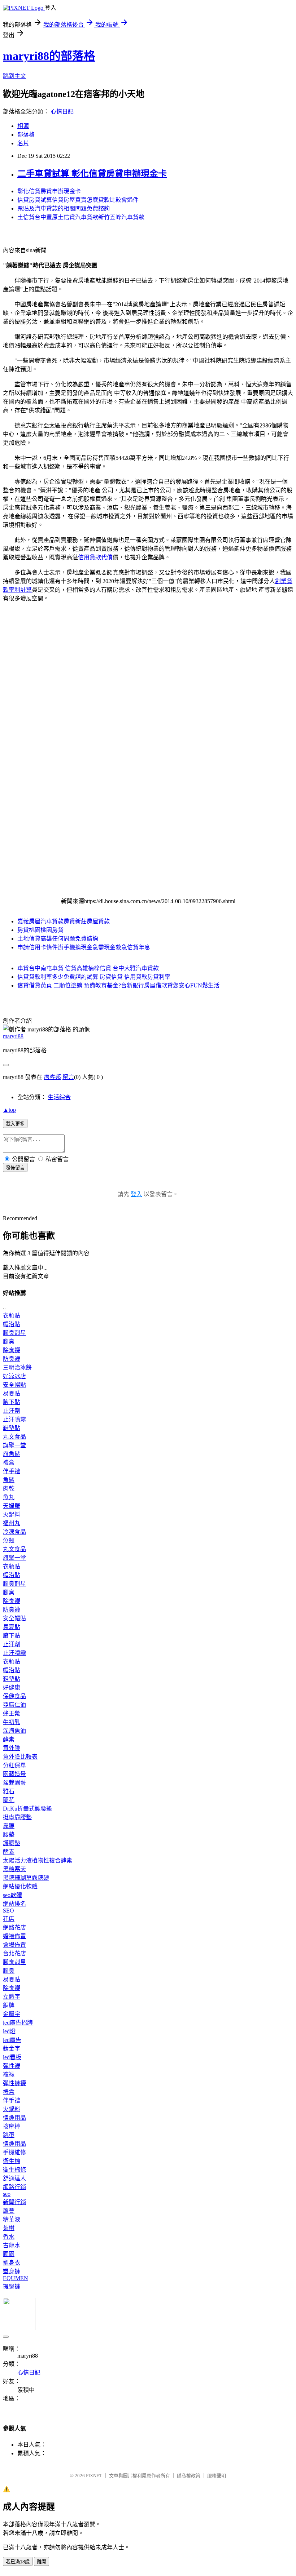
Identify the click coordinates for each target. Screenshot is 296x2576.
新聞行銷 (14, 2202)
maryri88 (13, 1036)
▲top (9, 1110)
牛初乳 (12, 1722)
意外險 (12, 1748)
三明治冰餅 (17, 1367)
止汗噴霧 (14, 1419)
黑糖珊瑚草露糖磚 (26, 1878)
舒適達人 (14, 2178)
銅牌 (9, 2005)
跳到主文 (14, 76)
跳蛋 (9, 2135)
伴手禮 (12, 1471)
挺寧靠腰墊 (17, 1817)
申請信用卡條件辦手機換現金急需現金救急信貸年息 (84, 947)
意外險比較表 (20, 1757)
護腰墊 (12, 1843)
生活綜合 (59, 1097)
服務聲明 (217, 2476)
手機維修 (14, 2152)
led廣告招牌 (18, 2023)
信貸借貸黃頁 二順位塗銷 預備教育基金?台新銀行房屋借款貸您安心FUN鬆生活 (118, 985)
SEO (8, 1911)
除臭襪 (12, 1350)
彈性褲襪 (14, 2083)
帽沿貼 (12, 1324)
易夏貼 (12, 1393)
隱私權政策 (189, 2476)
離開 (42, 2562)
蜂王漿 (12, 1713)
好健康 (12, 1687)
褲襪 (9, 2075)
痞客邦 (52, 1077)
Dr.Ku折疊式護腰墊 (27, 1809)
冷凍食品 (14, 1532)
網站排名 (14, 1904)
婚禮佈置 (14, 1936)
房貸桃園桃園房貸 (40, 930)
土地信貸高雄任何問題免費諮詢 (58, 939)
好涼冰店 (14, 1376)
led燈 (9, 2031)
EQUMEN (16, 2278)
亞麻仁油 (14, 1705)
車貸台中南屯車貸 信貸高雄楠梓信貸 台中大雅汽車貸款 (88, 968)
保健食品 (14, 1696)
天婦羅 (12, 1506)
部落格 (26, 135)
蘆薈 (9, 2211)
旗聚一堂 (14, 1445)
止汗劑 (12, 1411)
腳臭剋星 (14, 1333)
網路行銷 (14, 2187)
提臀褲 (12, 2286)
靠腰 (9, 1826)
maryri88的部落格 (49, 56)
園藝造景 (14, 1774)
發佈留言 (15, 1168)
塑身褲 (12, 2271)
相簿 (23, 126)
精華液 (12, 2219)
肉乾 (9, 1489)
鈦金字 (12, 2049)
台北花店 (14, 1953)
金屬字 (12, 2014)
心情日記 (62, 112)
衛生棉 (12, 2161)
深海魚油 (14, 1731)
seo (7, 2194)
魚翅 (9, 1540)
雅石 (9, 1791)
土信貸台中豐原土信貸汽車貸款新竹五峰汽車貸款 (81, 217)
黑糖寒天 (14, 1869)
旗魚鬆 (12, 1454)
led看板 (12, 2057)
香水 (9, 2237)
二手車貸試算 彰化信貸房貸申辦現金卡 (92, 174)
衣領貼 (12, 1316)
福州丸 (12, 1523)
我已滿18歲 (18, 2562)
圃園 (9, 2254)
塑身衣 (12, 2263)
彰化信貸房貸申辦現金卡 (49, 191)
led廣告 (12, 2040)
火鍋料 (12, 1514)
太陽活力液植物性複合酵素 (38, 1860)
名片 (23, 143)
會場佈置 (14, 1945)
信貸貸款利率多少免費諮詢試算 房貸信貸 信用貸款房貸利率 (94, 977)
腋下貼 (12, 1402)
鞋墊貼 (12, 1428)
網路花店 (14, 1927)
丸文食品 (14, 1437)
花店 (9, 1919)
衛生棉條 (14, 2170)
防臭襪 (12, 1359)
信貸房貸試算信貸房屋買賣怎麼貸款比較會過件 (78, 200)
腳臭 (9, 1342)
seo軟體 (12, 1895)
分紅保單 (14, 1765)
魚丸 (9, 1497)
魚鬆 (9, 1480)
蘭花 (9, 1800)
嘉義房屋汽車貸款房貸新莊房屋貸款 (64, 921)
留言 (68, 1077)
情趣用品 (14, 2118)
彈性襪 (12, 2066)
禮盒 (9, 1463)
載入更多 (15, 1124)
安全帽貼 (14, 1385)
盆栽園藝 (14, 1783)
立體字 (12, 1997)
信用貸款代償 (95, 557)
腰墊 (9, 1835)
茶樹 (9, 2228)
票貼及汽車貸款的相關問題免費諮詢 (64, 208)
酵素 (9, 1739)
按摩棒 (12, 2126)
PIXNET (94, 2476)
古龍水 (12, 2245)
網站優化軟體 (20, 1886)
